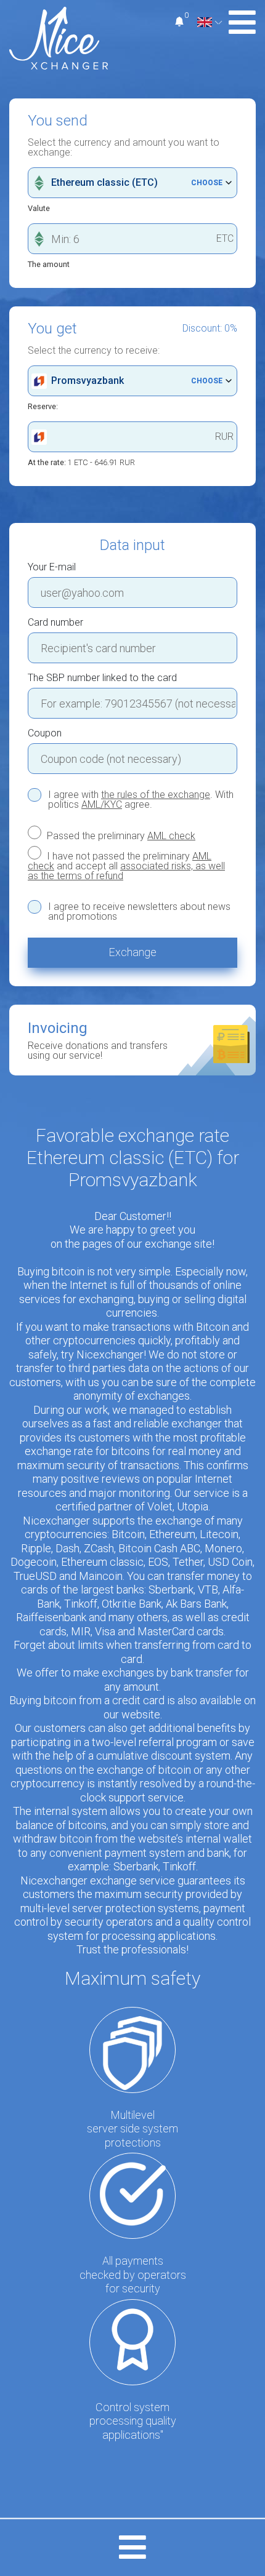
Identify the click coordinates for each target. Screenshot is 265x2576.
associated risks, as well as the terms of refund (126, 871)
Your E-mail (52, 567)
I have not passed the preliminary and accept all (126, 866)
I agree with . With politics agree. (141, 800)
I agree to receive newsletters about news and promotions (139, 912)
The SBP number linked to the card (102, 678)
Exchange (132, 952)
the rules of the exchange (156, 795)
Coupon (45, 733)
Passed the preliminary (120, 835)
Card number (55, 623)
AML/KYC (102, 804)
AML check (171, 836)
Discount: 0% (210, 329)
